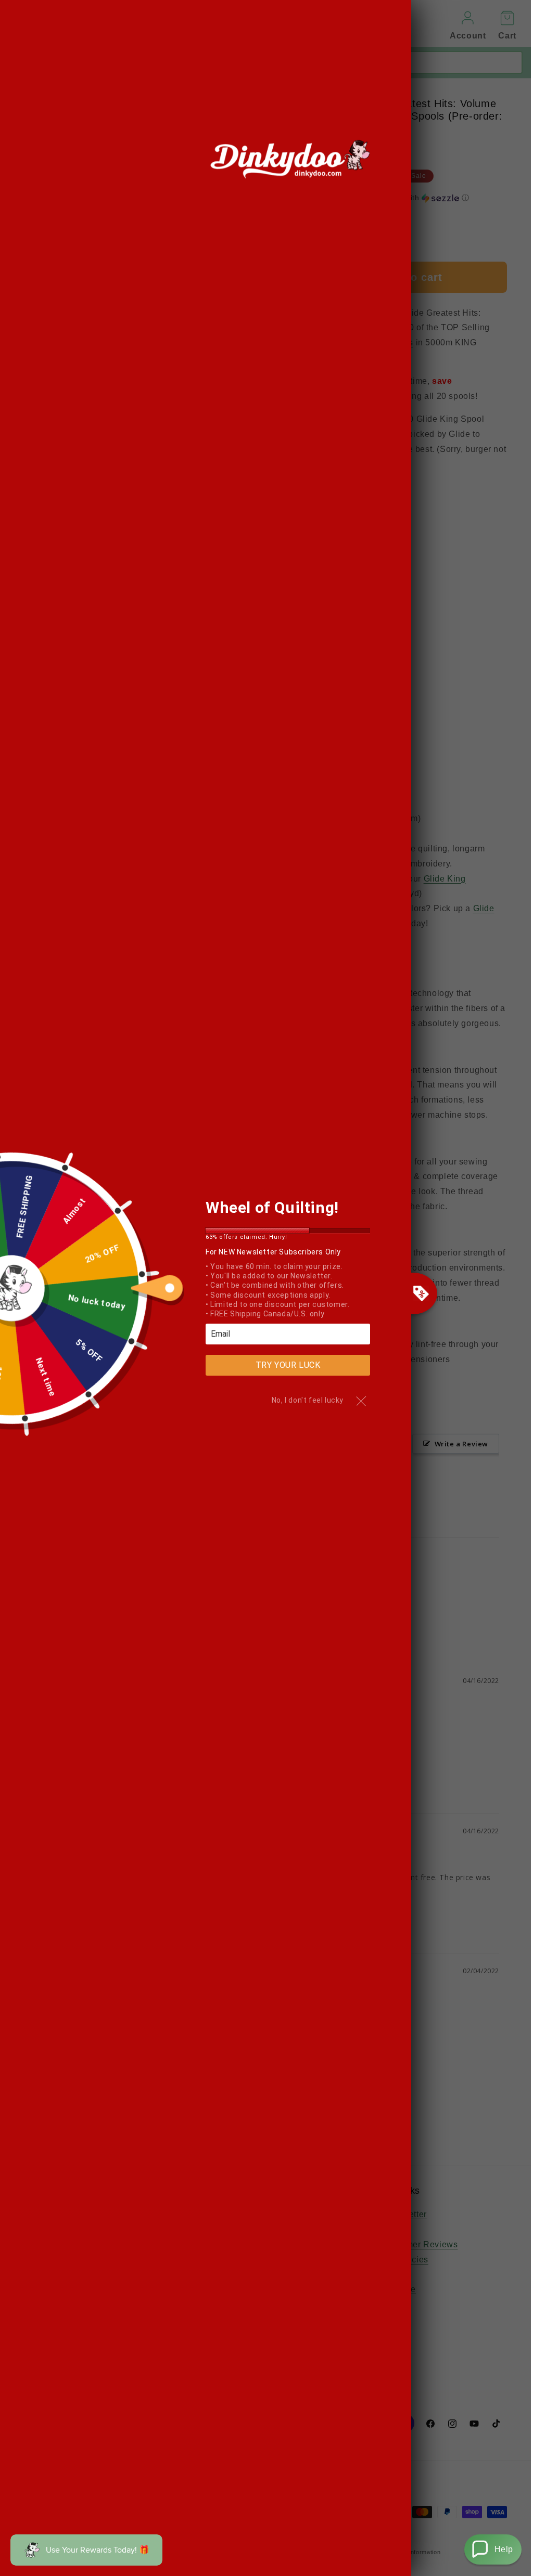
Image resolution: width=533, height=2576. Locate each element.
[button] (493, 2549)
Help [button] (504, 2549)
